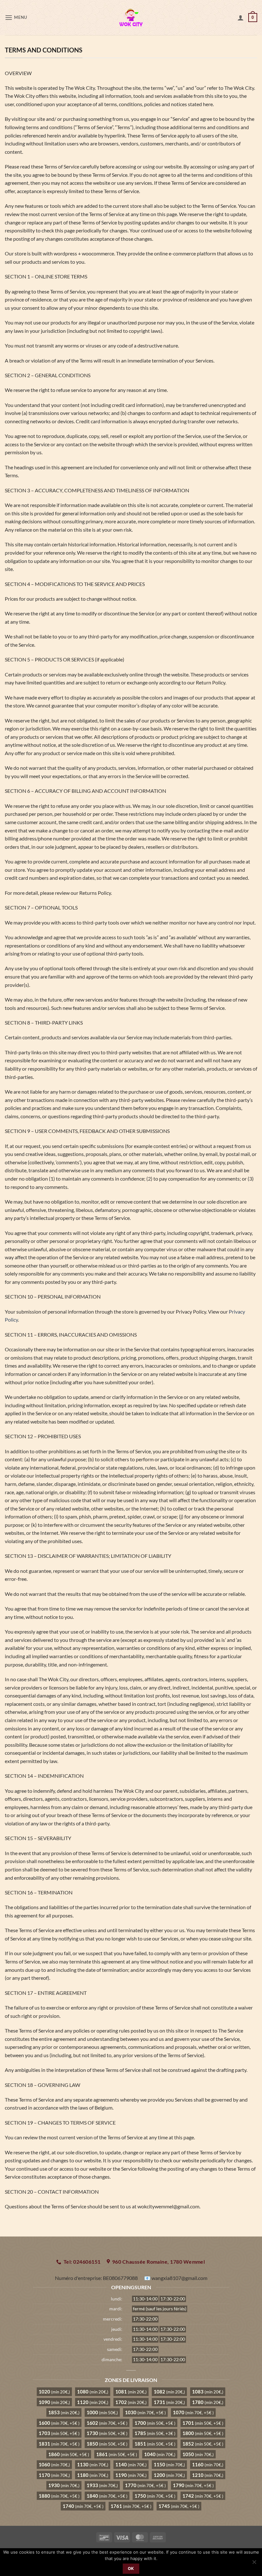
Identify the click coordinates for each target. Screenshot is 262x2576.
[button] (16, 17)
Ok (131, 2568)
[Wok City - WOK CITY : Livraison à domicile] (131, 18)
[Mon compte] (241, 18)
